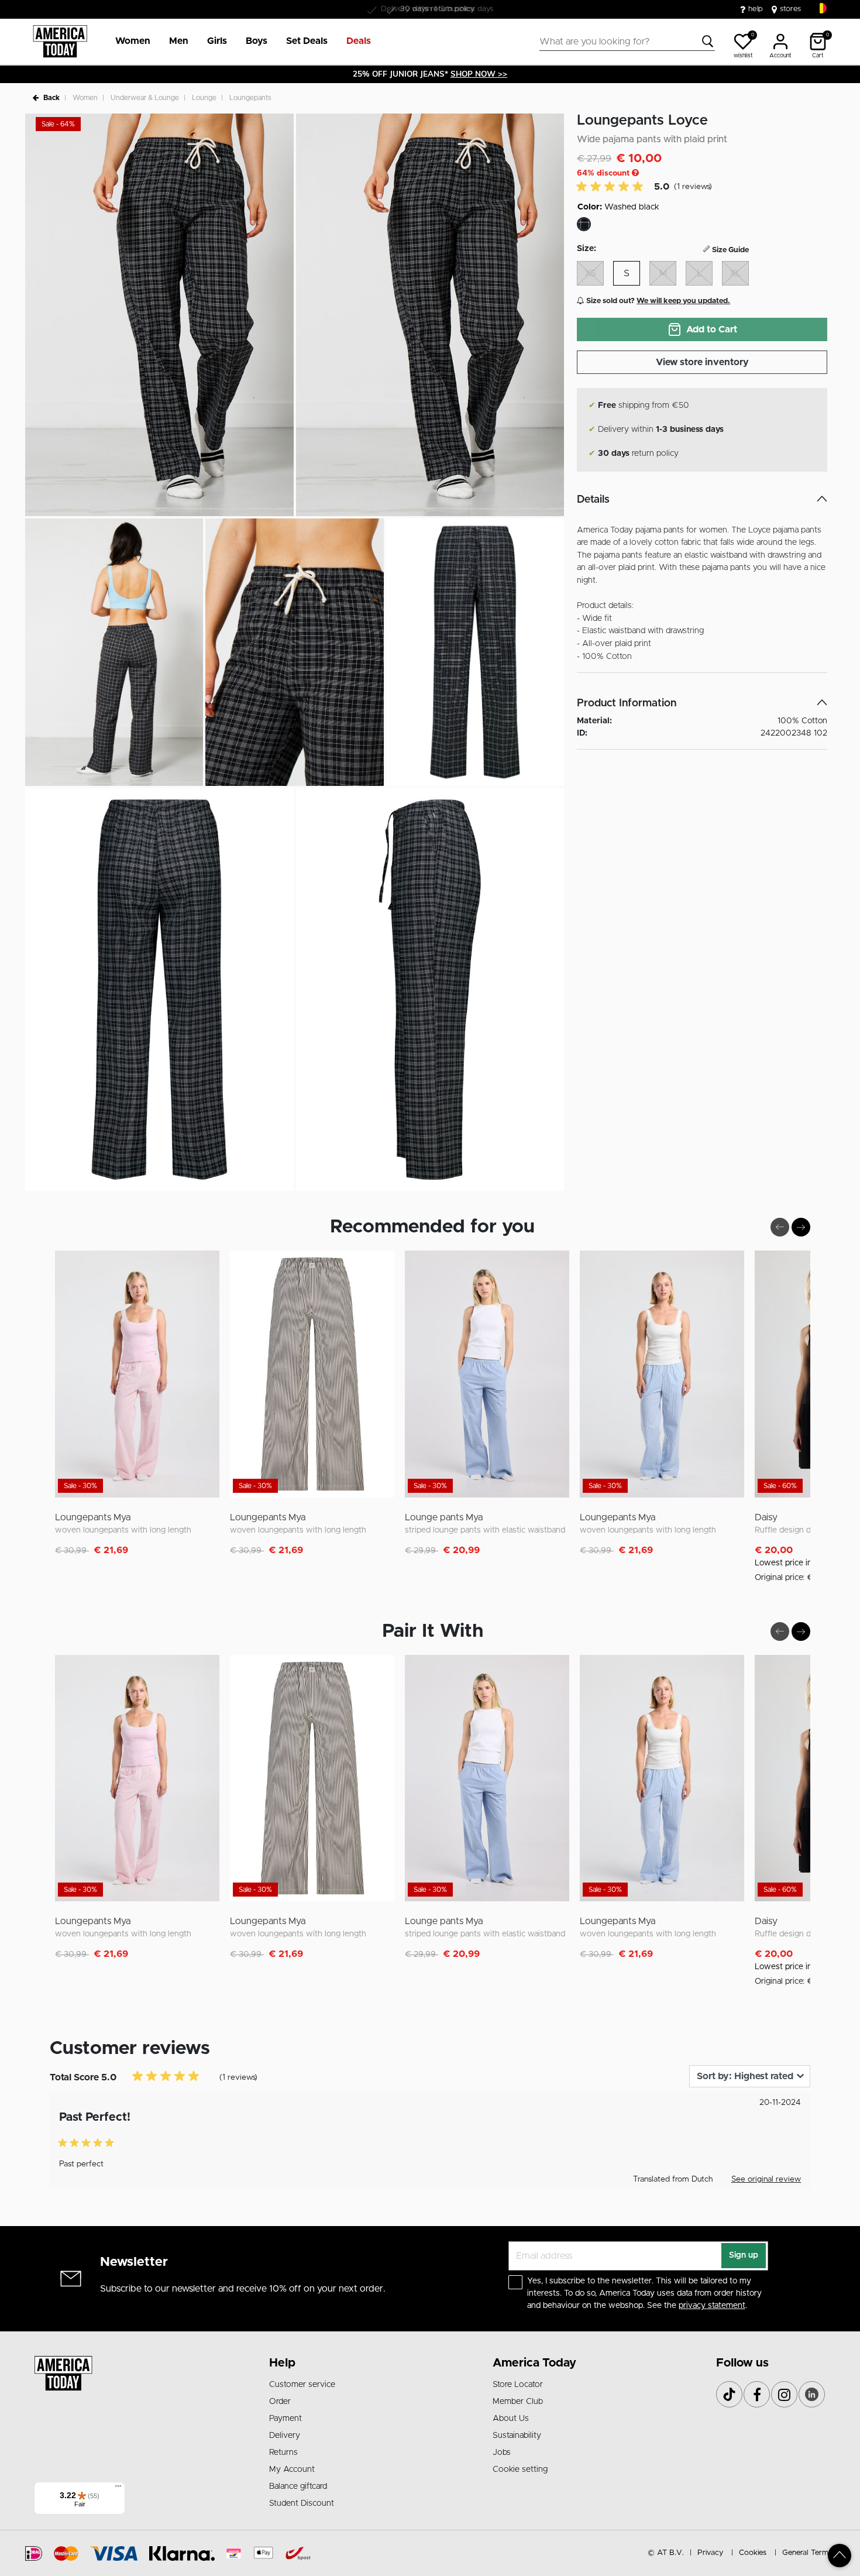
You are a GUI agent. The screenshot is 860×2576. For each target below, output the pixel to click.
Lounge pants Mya (444, 1517)
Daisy (766, 1517)
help (756, 9)
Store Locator (518, 2385)
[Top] (840, 2556)
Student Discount (302, 2503)
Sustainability (517, 2436)
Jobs (502, 2453)
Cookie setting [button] (520, 2469)
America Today (534, 2363)
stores (790, 9)
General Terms (807, 2553)
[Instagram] (784, 2394)
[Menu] (118, 2489)
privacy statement (712, 2306)
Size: (586, 249)
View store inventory (702, 362)
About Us (511, 2419)
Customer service (302, 2385)
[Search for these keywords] (708, 42)
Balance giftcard (298, 2486)
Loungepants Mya (93, 1517)
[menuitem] (128, 42)
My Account (292, 2469)
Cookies (753, 2553)
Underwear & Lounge (145, 98)
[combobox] (627, 42)
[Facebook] (757, 2394)
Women (85, 98)
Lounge (204, 98)
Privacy (710, 2553)
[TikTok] (729, 2394)
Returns (283, 2453)
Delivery (285, 2436)
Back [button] (51, 98)
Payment (285, 2419)
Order (280, 2402)
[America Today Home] (60, 42)
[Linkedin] (812, 2394)
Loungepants (250, 98)
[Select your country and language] (821, 8)
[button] (133, 42)
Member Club (518, 2402)
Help (282, 2363)
